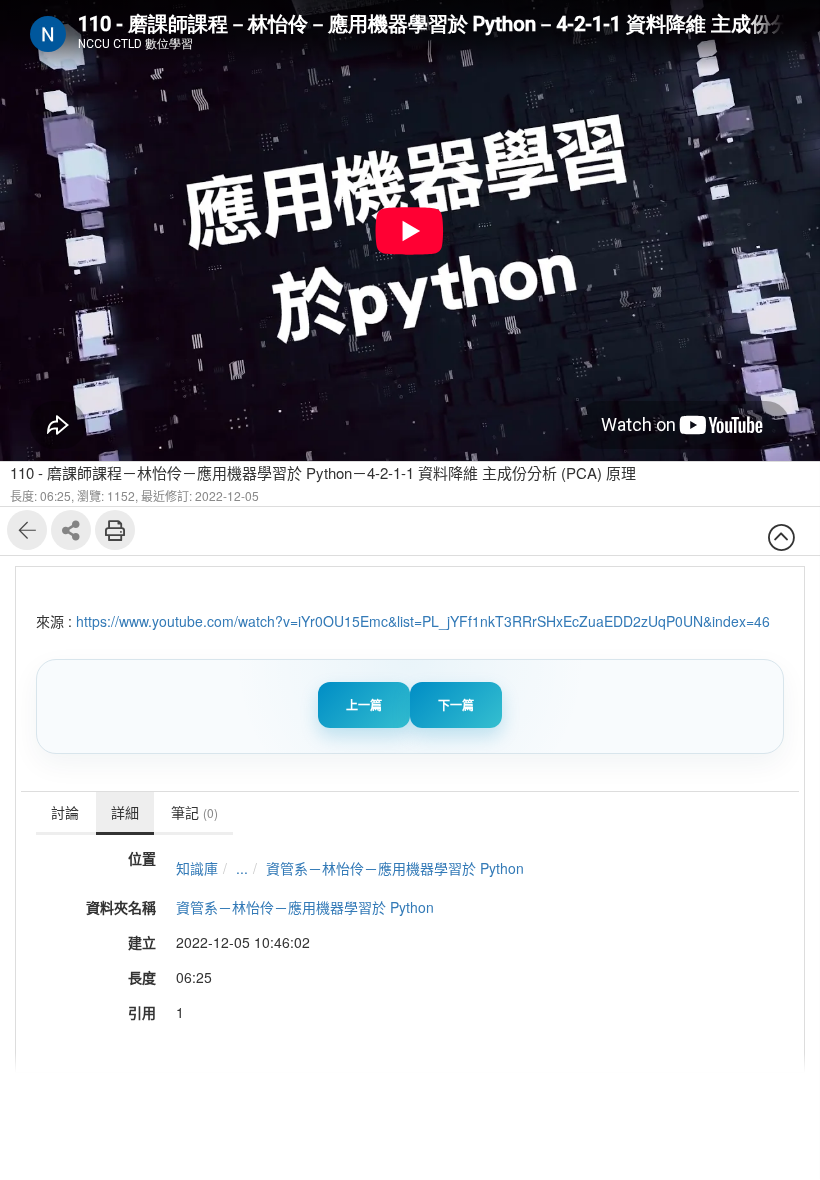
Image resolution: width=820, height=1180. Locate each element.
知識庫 (197, 868)
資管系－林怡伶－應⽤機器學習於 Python (395, 868)
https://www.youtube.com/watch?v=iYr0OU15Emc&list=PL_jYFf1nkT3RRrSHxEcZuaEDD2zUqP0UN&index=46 (423, 621)
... (242, 868)
